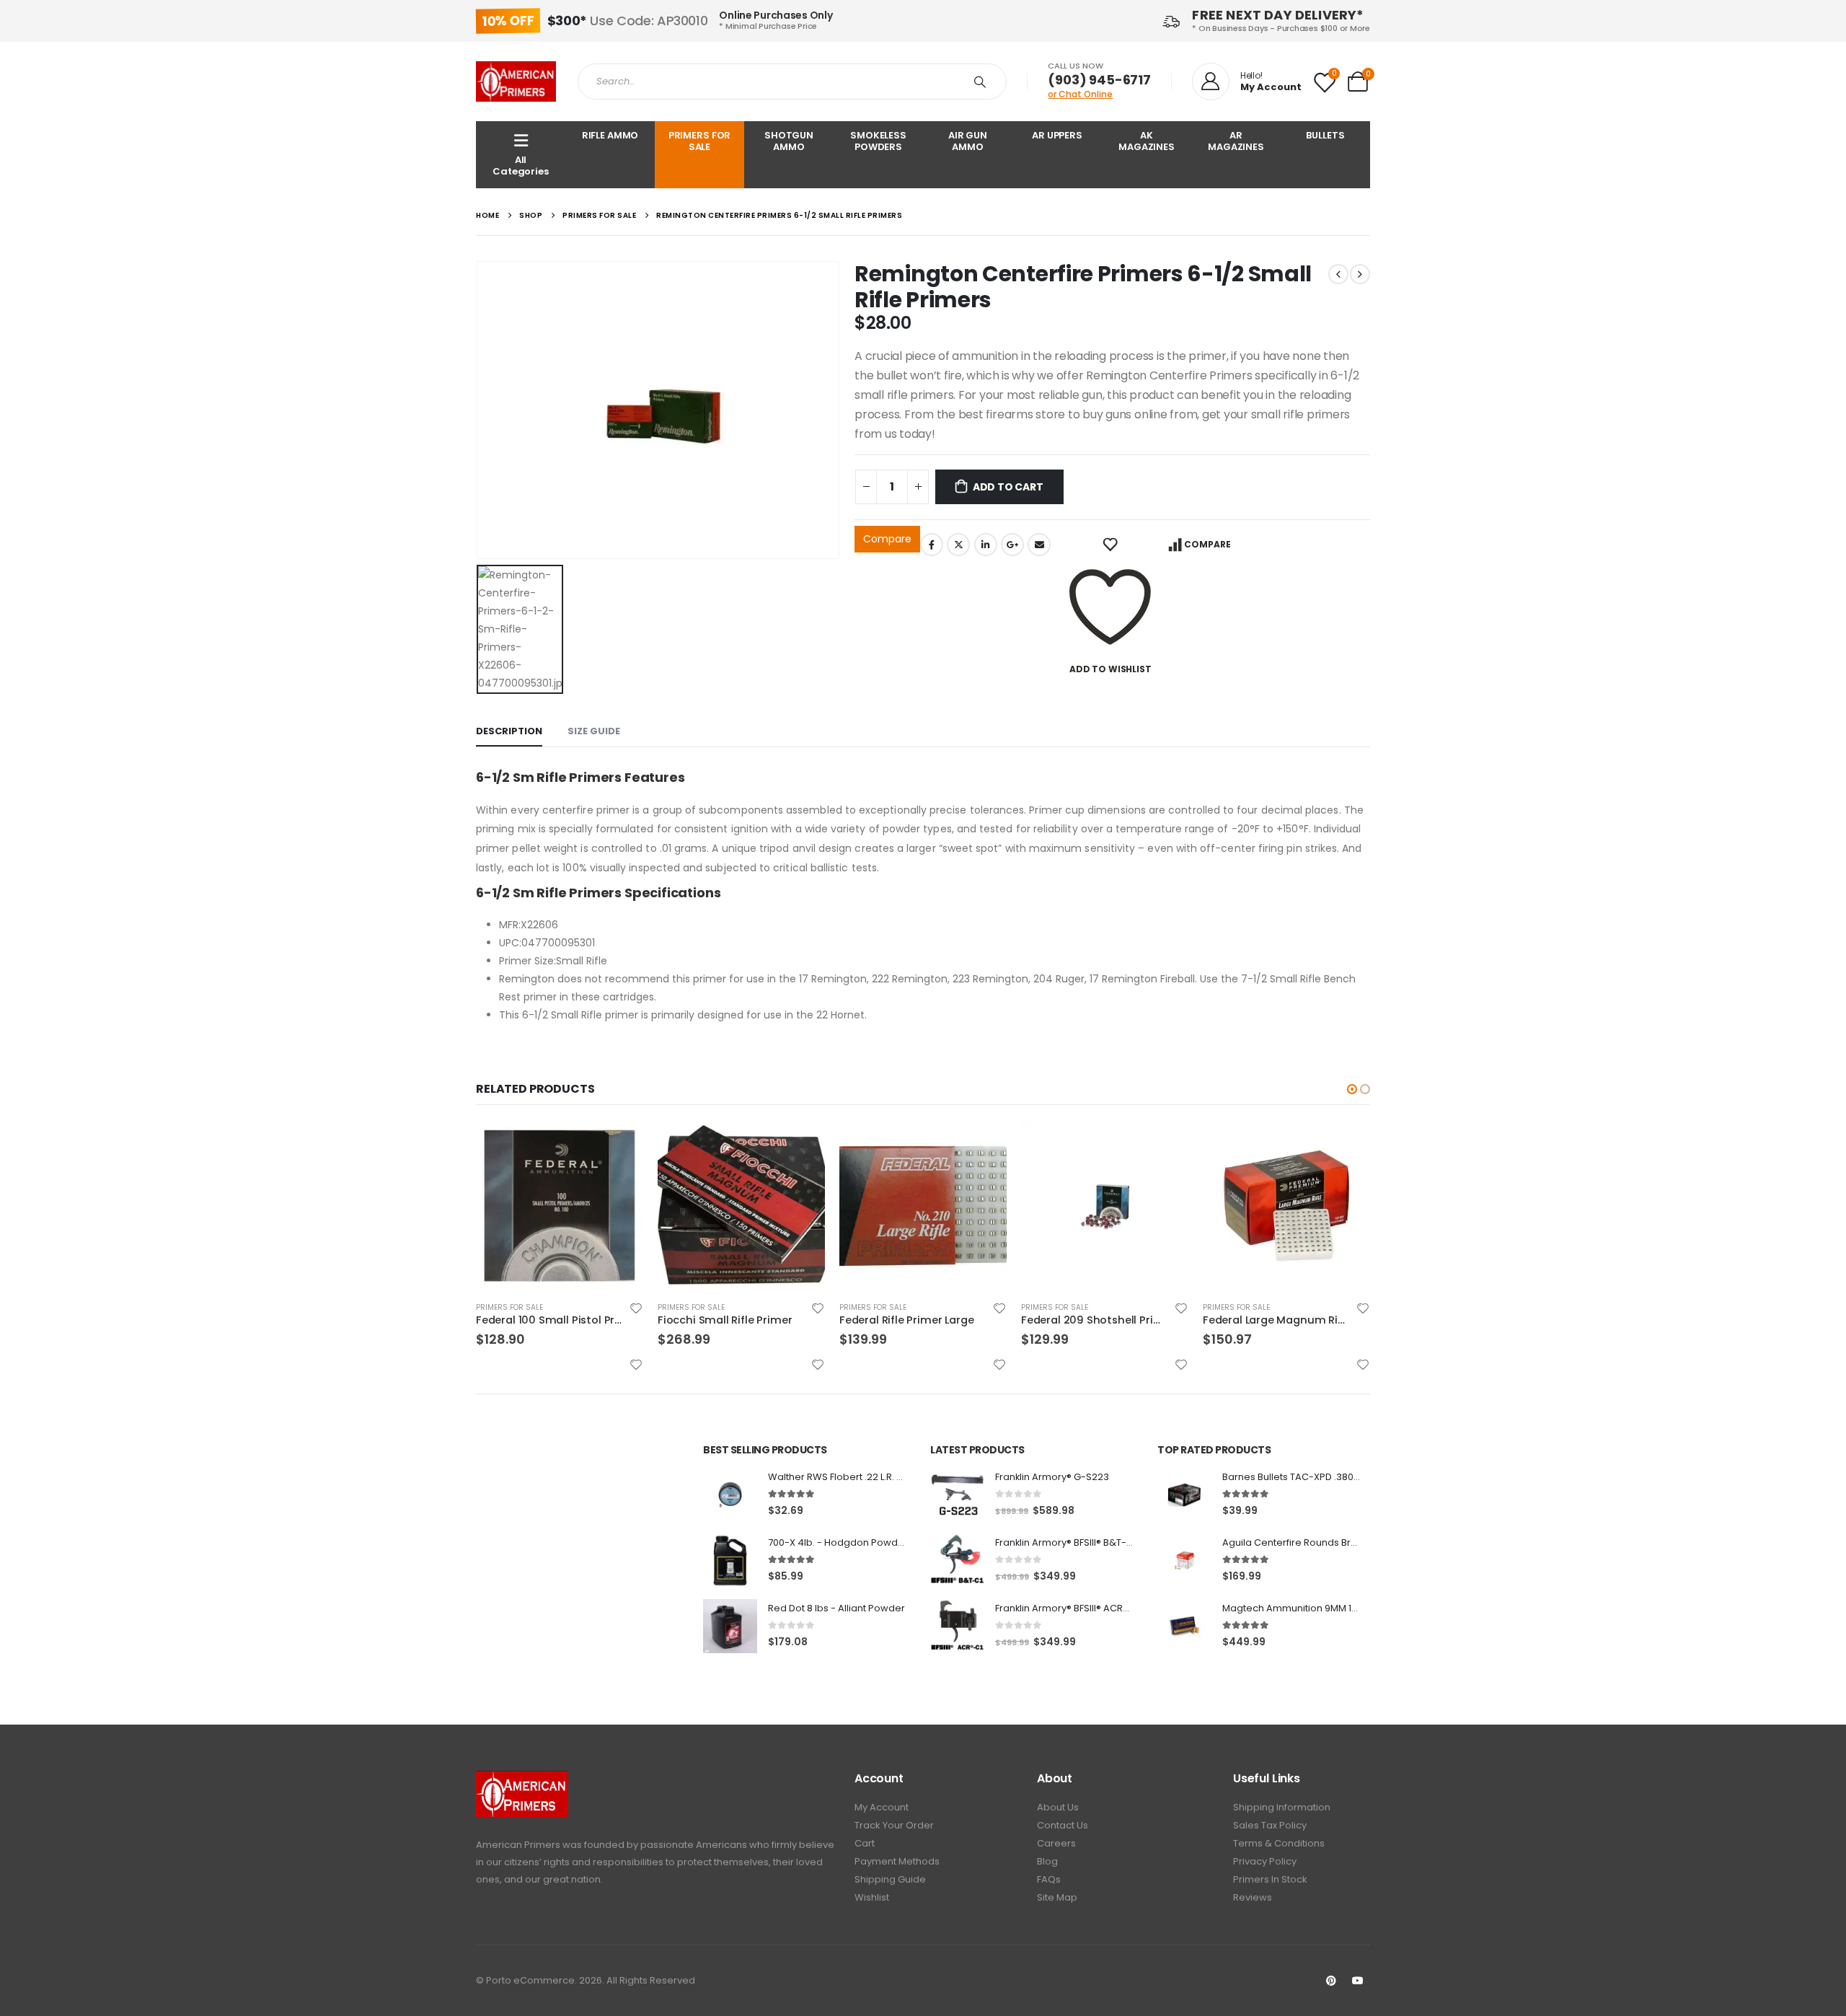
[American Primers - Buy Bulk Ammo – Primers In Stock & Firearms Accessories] (516, 82)
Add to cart (1008, 487)
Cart (865, 1843)
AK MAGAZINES (1147, 141)
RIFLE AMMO (610, 135)
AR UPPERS (1057, 135)
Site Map (1057, 1897)
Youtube (1358, 1981)
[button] (1352, 1089)
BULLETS (1325, 135)
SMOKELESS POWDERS (878, 141)
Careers (1056, 1843)
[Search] (983, 82)
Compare (887, 539)
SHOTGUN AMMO (789, 141)
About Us (1058, 1807)
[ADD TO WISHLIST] (1110, 545)
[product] (560, 1206)
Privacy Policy (1265, 1861)
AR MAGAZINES (1236, 141)
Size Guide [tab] (594, 731)
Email (1039, 545)
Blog (1047, 1861)
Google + (1012, 545)
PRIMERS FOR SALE (700, 141)
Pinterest (1331, 1981)
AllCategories (521, 166)
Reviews (1253, 1897)
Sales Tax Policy (1270, 1825)
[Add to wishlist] (636, 1308)
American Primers (518, 1845)
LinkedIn (986, 545)
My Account (882, 1807)
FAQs (1049, 1879)
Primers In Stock (1270, 1879)
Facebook (932, 545)
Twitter (958, 545)
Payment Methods (897, 1861)
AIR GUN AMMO (968, 141)
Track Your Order (894, 1825)
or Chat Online (1080, 94)
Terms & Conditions (1279, 1843)
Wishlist (872, 1897)
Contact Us (1063, 1825)
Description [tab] (509, 731)
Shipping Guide (890, 1879)
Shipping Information (1282, 1807)
